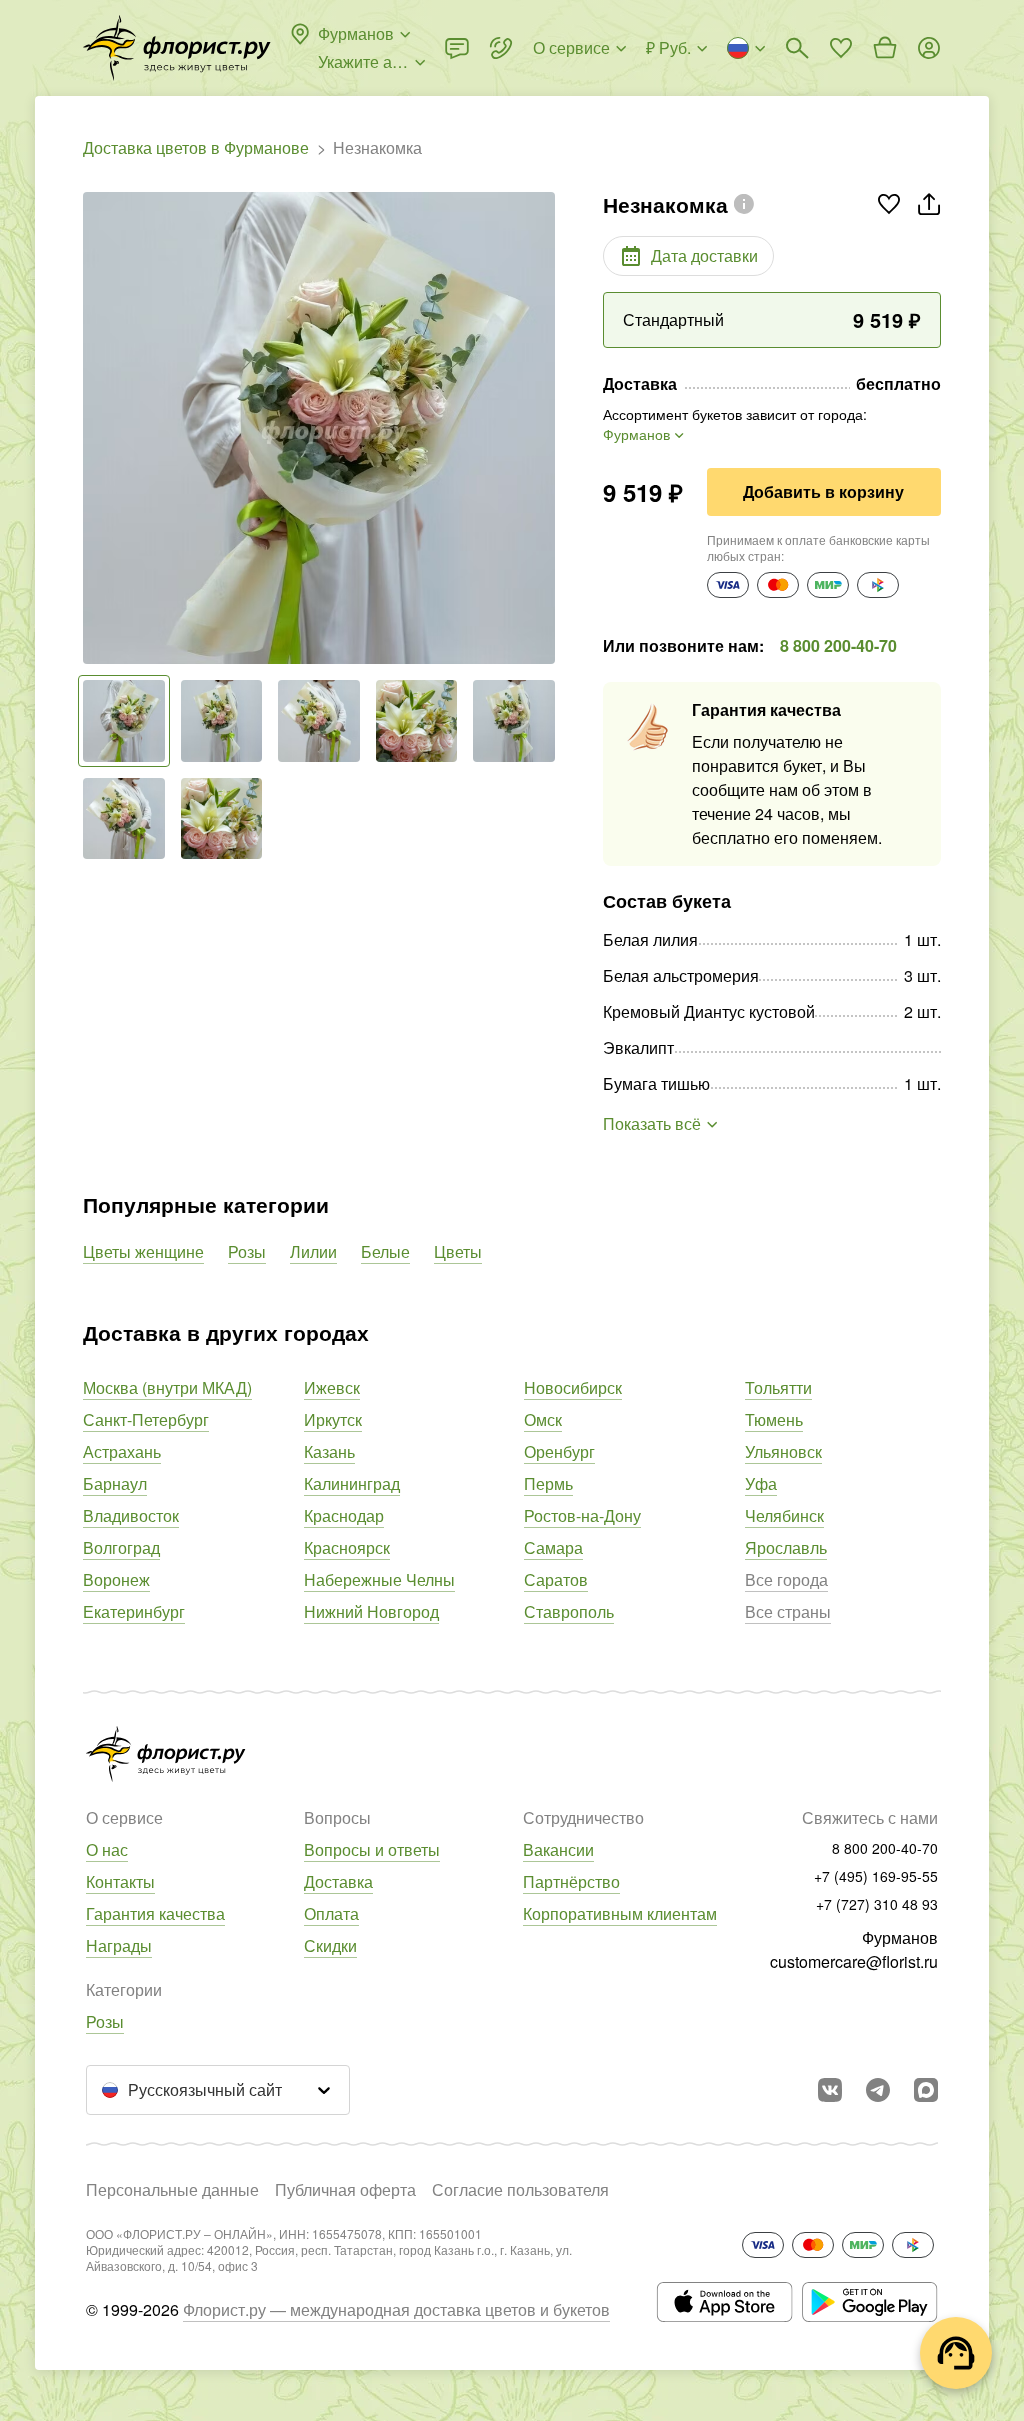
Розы (247, 1251)
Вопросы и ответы (372, 1849)
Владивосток (131, 1515)
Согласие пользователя (520, 2189)
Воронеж (116, 1579)
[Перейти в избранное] (841, 48)
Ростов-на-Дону (582, 1515)
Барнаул (115, 1483)
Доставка (338, 1881)
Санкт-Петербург (146, 1419)
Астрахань (122, 1451)
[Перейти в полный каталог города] (177, 48)
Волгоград (121, 1547)
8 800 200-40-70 (838, 645)
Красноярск (347, 1547)
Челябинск (784, 1515)
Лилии (313, 1251)
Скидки (330, 1945)
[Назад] (93, 428)
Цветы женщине (143, 1251)
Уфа (761, 1483)
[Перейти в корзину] (885, 48)
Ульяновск (783, 1451)
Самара (553, 1547)
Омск (543, 1419)
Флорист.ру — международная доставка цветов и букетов (396, 2309)
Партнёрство (571, 1881)
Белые (385, 1251)
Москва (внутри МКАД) (167, 1387)
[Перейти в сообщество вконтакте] (830, 2090)
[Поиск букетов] (797, 48)
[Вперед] (545, 428)
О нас (107, 1849)
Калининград (352, 1483)
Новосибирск (573, 1387)
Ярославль (786, 1547)
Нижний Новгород (371, 1611)
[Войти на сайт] (929, 48)
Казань (329, 1451)
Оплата (331, 1913)
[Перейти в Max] (926, 2090)
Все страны (788, 1611)
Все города (786, 1579)
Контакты (120, 1881)
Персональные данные (172, 2189)
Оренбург (559, 1451)
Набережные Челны (379, 1579)
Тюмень (774, 1419)
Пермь (548, 1483)
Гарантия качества (155, 1913)
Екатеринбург (134, 1611)
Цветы (458, 1251)
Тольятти (778, 1387)
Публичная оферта (345, 2189)
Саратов (556, 1579)
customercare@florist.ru (854, 1961)
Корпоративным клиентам (620, 1913)
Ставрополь (569, 1611)
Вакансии (558, 1849)
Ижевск (332, 1387)
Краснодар (344, 1515)
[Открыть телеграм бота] (878, 2090)
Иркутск (333, 1419)
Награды (119, 1945)
